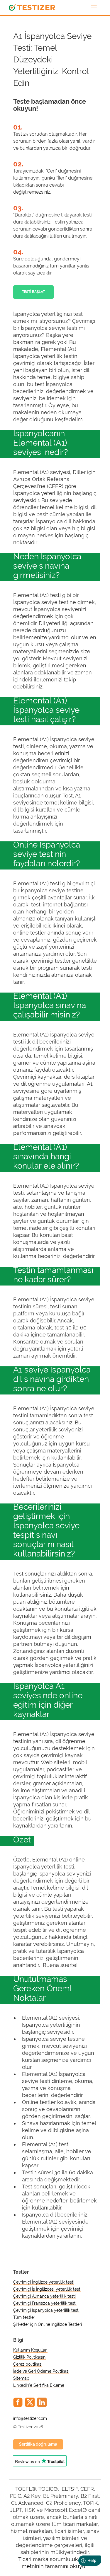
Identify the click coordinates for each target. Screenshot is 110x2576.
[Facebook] (18, 2402)
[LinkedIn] (42, 2402)
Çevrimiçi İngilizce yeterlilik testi (44, 2282)
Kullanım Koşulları (30, 2350)
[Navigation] (94, 8)
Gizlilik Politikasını (30, 2357)
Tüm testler (24, 2317)
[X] (30, 2402)
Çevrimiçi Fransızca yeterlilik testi (45, 2303)
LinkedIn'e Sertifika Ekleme (39, 2385)
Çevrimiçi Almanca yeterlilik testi (44, 2296)
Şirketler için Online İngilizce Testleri (48, 2324)
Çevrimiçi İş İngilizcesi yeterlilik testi (47, 2289)
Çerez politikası (28, 2364)
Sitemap (21, 2378)
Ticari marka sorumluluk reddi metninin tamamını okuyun (55, 2563)
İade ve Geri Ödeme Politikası (41, 2371)
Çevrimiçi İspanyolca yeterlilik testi (46, 2310)
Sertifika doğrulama (38, 2444)
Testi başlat (33, 292)
